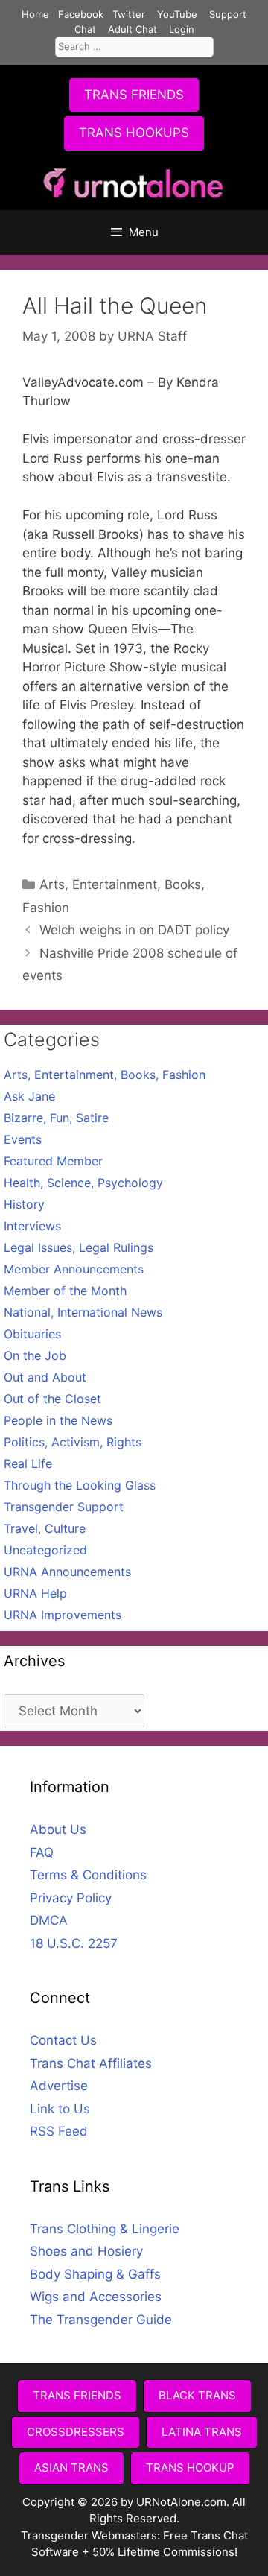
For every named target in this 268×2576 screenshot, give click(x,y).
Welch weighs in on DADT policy (134, 930)
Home (35, 14)
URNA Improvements (63, 1615)
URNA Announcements (67, 1572)
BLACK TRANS (197, 2395)
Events (23, 1139)
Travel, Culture (45, 1528)
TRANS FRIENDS (134, 95)
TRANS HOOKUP (190, 2468)
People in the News (58, 1420)
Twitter (129, 14)
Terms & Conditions (88, 1875)
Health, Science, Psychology (83, 1183)
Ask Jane (29, 1096)
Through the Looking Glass (80, 1485)
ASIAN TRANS (71, 2468)
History (24, 1204)
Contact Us (63, 2040)
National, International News (83, 1312)
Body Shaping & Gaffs (95, 2274)
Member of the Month (65, 1291)
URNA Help (35, 1593)
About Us (58, 1829)
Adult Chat (133, 29)
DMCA (49, 1920)
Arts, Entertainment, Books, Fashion (105, 1075)
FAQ (42, 1852)
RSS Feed (59, 2131)
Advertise (59, 2086)
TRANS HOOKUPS (134, 133)
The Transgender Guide (101, 2320)
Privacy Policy (71, 1898)
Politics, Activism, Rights (73, 1442)
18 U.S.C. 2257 (74, 1943)
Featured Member (53, 1161)
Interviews (32, 1226)
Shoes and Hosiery (86, 2251)
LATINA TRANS (202, 2432)
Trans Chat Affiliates (91, 2063)
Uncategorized (45, 1550)
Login (182, 29)
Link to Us (60, 2109)
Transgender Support (64, 1507)
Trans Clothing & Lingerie (105, 2229)
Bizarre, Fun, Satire (56, 1118)
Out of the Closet (52, 1399)
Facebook (81, 14)
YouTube (177, 14)
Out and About (45, 1377)
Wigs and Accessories (96, 2297)
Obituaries (32, 1334)
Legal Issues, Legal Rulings (79, 1247)
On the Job (35, 1355)
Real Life (28, 1463)
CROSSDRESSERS (76, 2432)
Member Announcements (74, 1269)
